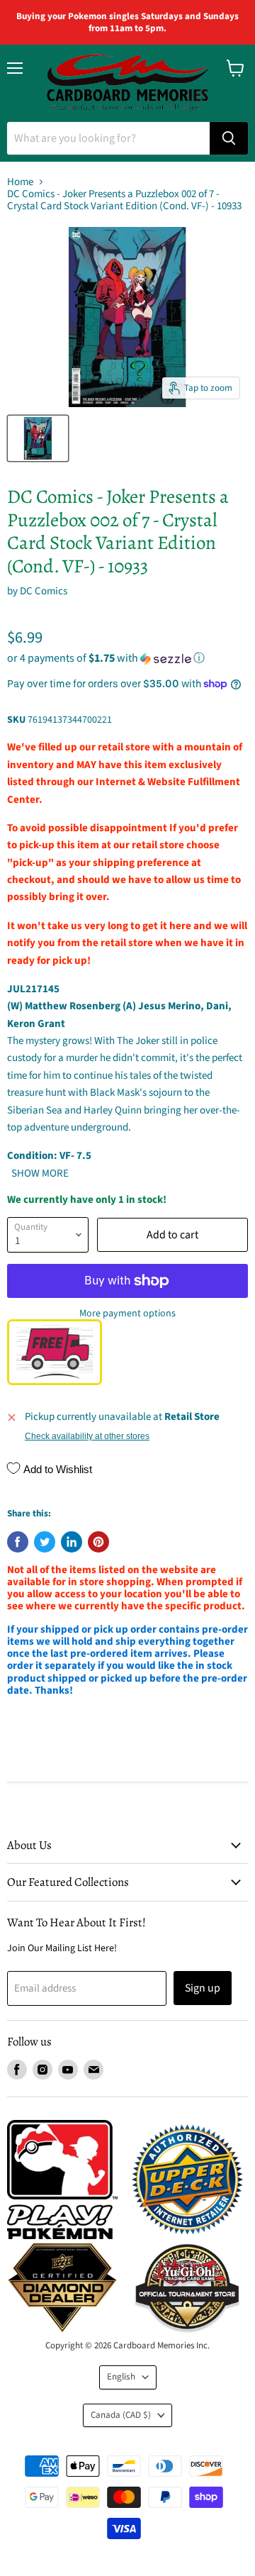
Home (20, 182)
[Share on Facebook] (18, 1542)
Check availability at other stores (87, 1436)
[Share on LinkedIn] (72, 1542)
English (121, 2377)
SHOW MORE (39, 1173)
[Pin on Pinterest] (98, 1542)
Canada (121, 2415)
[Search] (229, 138)
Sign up (203, 1988)
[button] (127, 658)
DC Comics (44, 591)
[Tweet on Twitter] (45, 1542)
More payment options (127, 1314)
